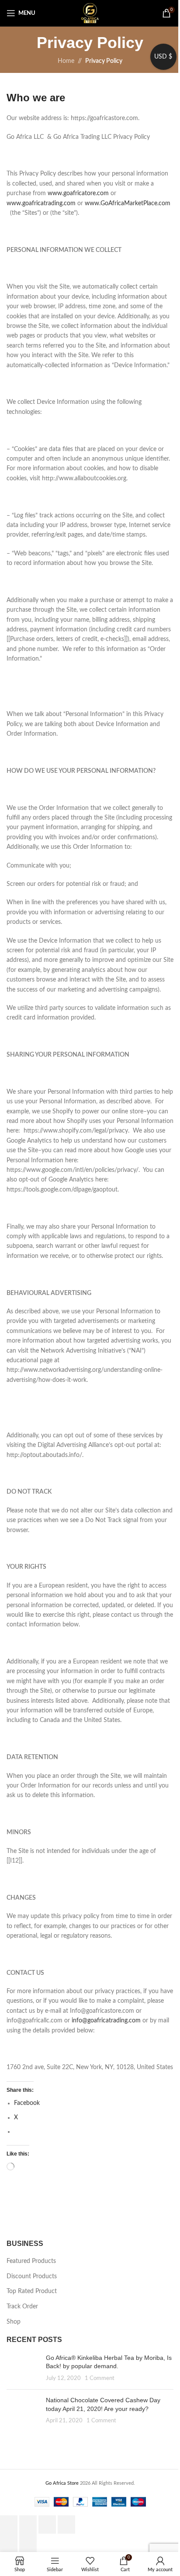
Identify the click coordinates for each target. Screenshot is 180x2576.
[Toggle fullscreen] (28, 2524)
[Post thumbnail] (23, 2368)
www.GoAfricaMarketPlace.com (128, 203)
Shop (14, 2322)
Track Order (22, 2307)
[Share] (47, 2524)
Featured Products (31, 2261)
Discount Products (32, 2276)
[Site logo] (90, 13)
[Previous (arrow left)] (9, 2543)
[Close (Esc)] (66, 2524)
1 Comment (100, 2378)
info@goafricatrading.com (106, 2021)
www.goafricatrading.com (41, 203)
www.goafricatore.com (78, 193)
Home (66, 61)
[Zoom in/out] (9, 2524)
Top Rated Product (32, 2291)
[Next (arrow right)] (28, 2543)
